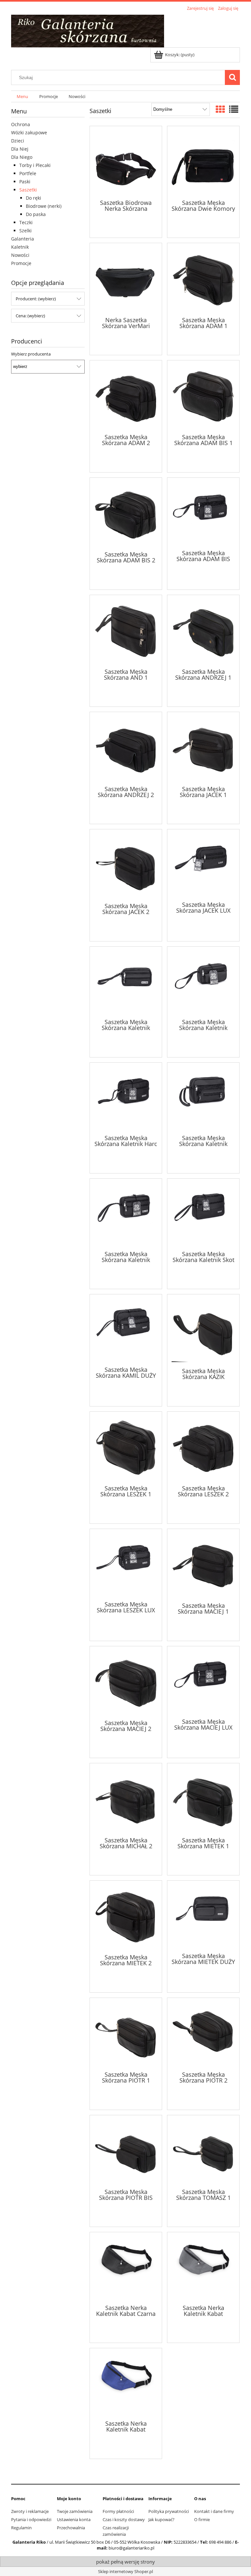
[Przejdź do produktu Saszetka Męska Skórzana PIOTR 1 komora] (126, 2034)
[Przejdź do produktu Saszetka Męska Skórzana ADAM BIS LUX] (203, 513)
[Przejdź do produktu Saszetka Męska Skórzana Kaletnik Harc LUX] (126, 1098)
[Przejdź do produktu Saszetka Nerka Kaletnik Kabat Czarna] (126, 2268)
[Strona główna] (88, 30)
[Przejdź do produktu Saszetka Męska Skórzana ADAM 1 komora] (203, 279)
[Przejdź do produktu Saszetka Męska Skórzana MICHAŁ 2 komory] (126, 1799)
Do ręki (33, 198)
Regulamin (21, 2528)
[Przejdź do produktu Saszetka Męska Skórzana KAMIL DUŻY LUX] (126, 1330)
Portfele (28, 173)
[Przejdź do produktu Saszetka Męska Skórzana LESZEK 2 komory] (203, 1448)
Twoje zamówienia (75, 2511)
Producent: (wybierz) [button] (36, 299)
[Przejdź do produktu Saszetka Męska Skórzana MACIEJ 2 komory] (126, 1682)
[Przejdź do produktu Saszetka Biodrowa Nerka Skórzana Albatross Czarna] (126, 162)
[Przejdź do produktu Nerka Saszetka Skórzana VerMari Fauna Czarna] (126, 279)
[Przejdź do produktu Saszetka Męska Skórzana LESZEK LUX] (126, 1564)
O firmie (202, 2519)
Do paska (36, 214)
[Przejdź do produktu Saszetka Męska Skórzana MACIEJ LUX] (203, 1682)
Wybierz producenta (31, 354)
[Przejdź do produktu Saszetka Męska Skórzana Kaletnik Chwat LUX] (126, 982)
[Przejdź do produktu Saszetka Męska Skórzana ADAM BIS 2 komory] (126, 514)
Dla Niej (20, 149)
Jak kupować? (161, 2519)
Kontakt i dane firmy (214, 2511)
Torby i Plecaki (35, 165)
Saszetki (28, 190)
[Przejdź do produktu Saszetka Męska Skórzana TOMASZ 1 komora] (203, 2151)
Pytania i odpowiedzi (31, 2519)
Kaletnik (20, 247)
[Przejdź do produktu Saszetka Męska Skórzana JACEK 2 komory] (126, 865)
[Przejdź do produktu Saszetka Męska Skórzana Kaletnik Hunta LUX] (203, 1098)
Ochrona (21, 124)
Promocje (21, 263)
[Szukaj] (232, 77)
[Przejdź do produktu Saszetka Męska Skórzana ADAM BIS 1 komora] (203, 396)
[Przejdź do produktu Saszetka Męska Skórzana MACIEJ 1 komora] (203, 1565)
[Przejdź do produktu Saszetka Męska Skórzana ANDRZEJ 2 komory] (126, 748)
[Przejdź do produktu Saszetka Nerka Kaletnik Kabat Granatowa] (126, 2384)
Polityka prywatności (169, 2511)
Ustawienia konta (74, 2519)
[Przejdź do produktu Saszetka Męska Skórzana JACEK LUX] (203, 865)
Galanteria (23, 239)
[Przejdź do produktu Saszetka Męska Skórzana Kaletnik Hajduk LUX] (203, 982)
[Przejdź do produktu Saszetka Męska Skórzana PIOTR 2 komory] (203, 2034)
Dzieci (18, 141)
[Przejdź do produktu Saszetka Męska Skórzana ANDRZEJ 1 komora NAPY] (203, 631)
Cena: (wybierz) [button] (30, 316)
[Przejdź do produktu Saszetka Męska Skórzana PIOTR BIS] (126, 2151)
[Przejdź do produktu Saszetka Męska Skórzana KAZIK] (203, 1330)
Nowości (20, 255)
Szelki (25, 231)
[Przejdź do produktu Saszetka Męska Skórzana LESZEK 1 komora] (126, 1448)
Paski (25, 182)
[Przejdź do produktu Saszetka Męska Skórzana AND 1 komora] (126, 631)
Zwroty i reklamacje (30, 2511)
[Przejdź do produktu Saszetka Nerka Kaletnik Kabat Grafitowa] (203, 2268)
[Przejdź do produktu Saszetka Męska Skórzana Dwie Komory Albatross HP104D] (203, 162)
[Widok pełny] (234, 109)
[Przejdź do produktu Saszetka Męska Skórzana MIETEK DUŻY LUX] (203, 1916)
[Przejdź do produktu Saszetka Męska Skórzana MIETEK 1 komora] (203, 1799)
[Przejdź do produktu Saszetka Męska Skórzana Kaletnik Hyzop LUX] (126, 1214)
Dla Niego (22, 157)
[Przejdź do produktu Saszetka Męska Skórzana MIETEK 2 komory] (126, 1917)
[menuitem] (22, 97)
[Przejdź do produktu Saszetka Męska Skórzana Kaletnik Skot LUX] (203, 1214)
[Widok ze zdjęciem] (220, 109)
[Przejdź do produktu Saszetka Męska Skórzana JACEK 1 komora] (203, 748)
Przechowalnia (71, 2528)
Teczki (26, 222)
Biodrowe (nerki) (44, 206)
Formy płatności (118, 2511)
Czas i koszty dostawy (124, 2519)
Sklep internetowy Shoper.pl (125, 2571)
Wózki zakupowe (29, 133)
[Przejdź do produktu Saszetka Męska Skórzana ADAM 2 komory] (126, 396)
